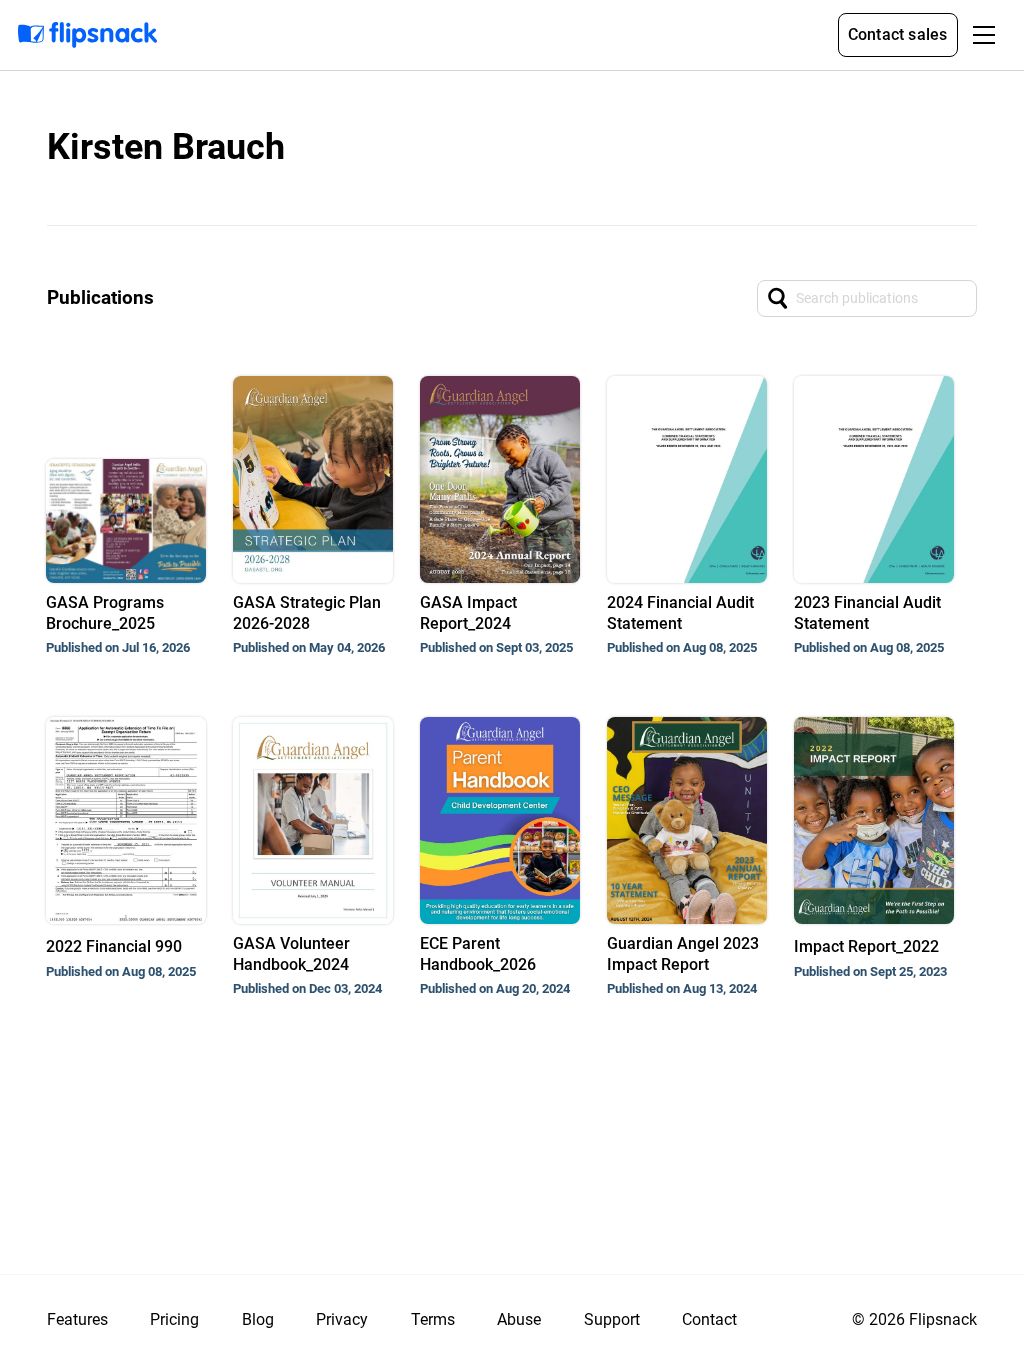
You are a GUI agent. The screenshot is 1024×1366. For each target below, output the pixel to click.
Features (77, 1319)
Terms (433, 1319)
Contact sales (898, 34)
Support (612, 1319)
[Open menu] (984, 35)
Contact (709, 1319)
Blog (258, 1319)
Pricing (174, 1319)
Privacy (342, 1319)
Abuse (519, 1319)
